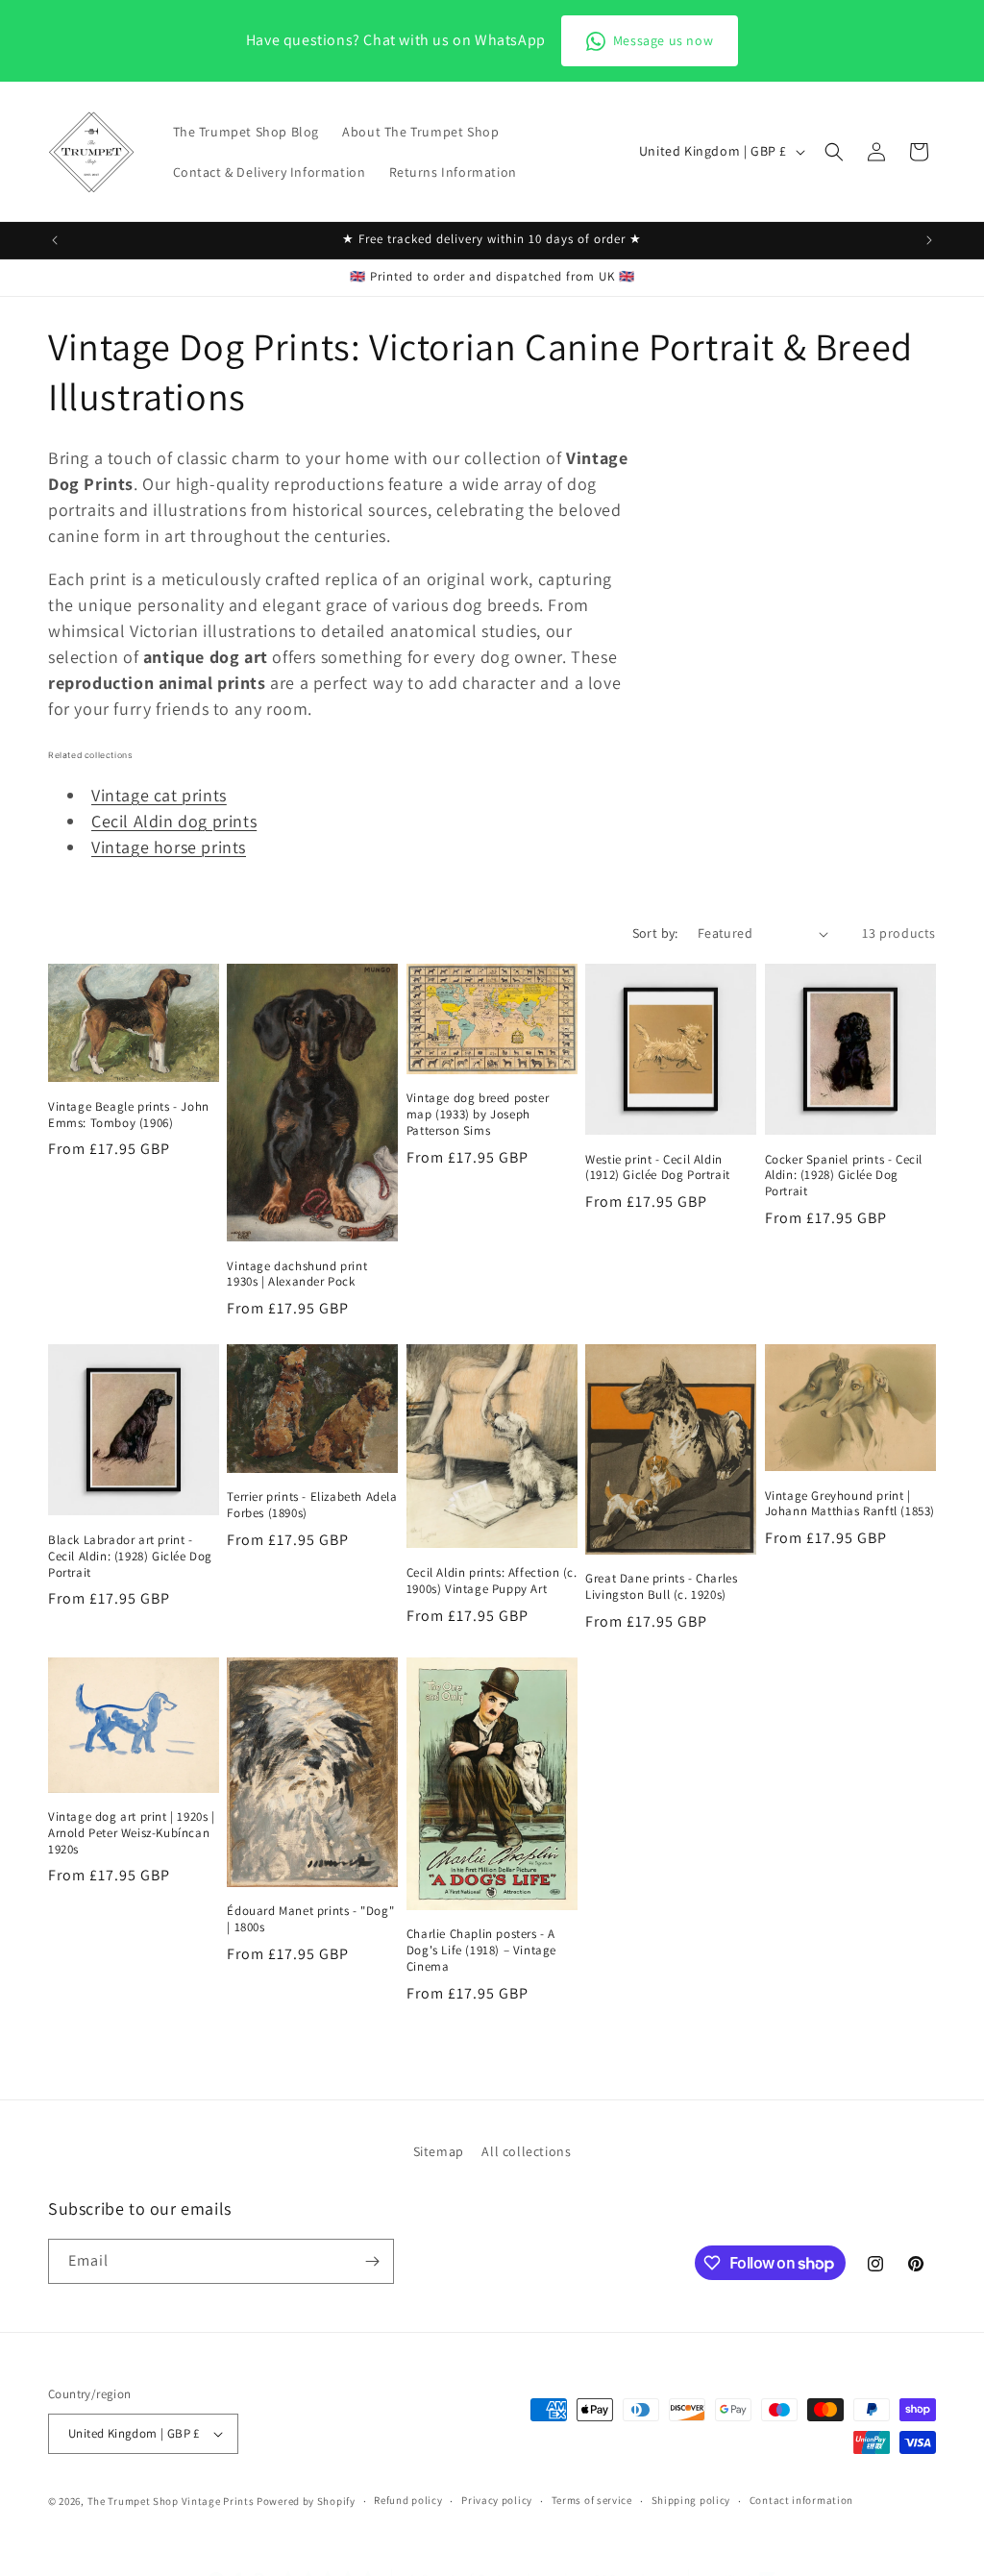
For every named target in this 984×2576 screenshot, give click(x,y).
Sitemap (439, 2151)
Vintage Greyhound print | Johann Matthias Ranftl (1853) (850, 1504)
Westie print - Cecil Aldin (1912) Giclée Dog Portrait (658, 1168)
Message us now (663, 40)
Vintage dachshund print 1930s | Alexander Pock (297, 1275)
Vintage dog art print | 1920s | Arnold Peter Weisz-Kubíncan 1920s (132, 1833)
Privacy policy (497, 2500)
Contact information (801, 2500)
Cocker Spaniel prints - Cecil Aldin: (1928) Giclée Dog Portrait (844, 1176)
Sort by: (655, 933)
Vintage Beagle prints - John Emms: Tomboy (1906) (129, 1115)
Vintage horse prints (169, 847)
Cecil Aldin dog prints (174, 821)
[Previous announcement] (55, 240)
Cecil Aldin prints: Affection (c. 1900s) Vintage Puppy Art (492, 1581)
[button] (834, 152)
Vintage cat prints (159, 795)
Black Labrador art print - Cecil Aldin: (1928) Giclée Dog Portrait (130, 1557)
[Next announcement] (929, 240)
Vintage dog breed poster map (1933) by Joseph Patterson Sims (478, 1115)
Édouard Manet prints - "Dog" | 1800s (310, 1919)
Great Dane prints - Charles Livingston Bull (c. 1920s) (661, 1587)
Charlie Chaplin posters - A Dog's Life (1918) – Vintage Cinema (481, 1950)
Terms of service (592, 2500)
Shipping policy (691, 2500)
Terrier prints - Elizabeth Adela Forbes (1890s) (312, 1505)
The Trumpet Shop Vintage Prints (171, 2501)
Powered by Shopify (306, 2501)
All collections (526, 2151)
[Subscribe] (372, 2261)
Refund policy (408, 2500)
